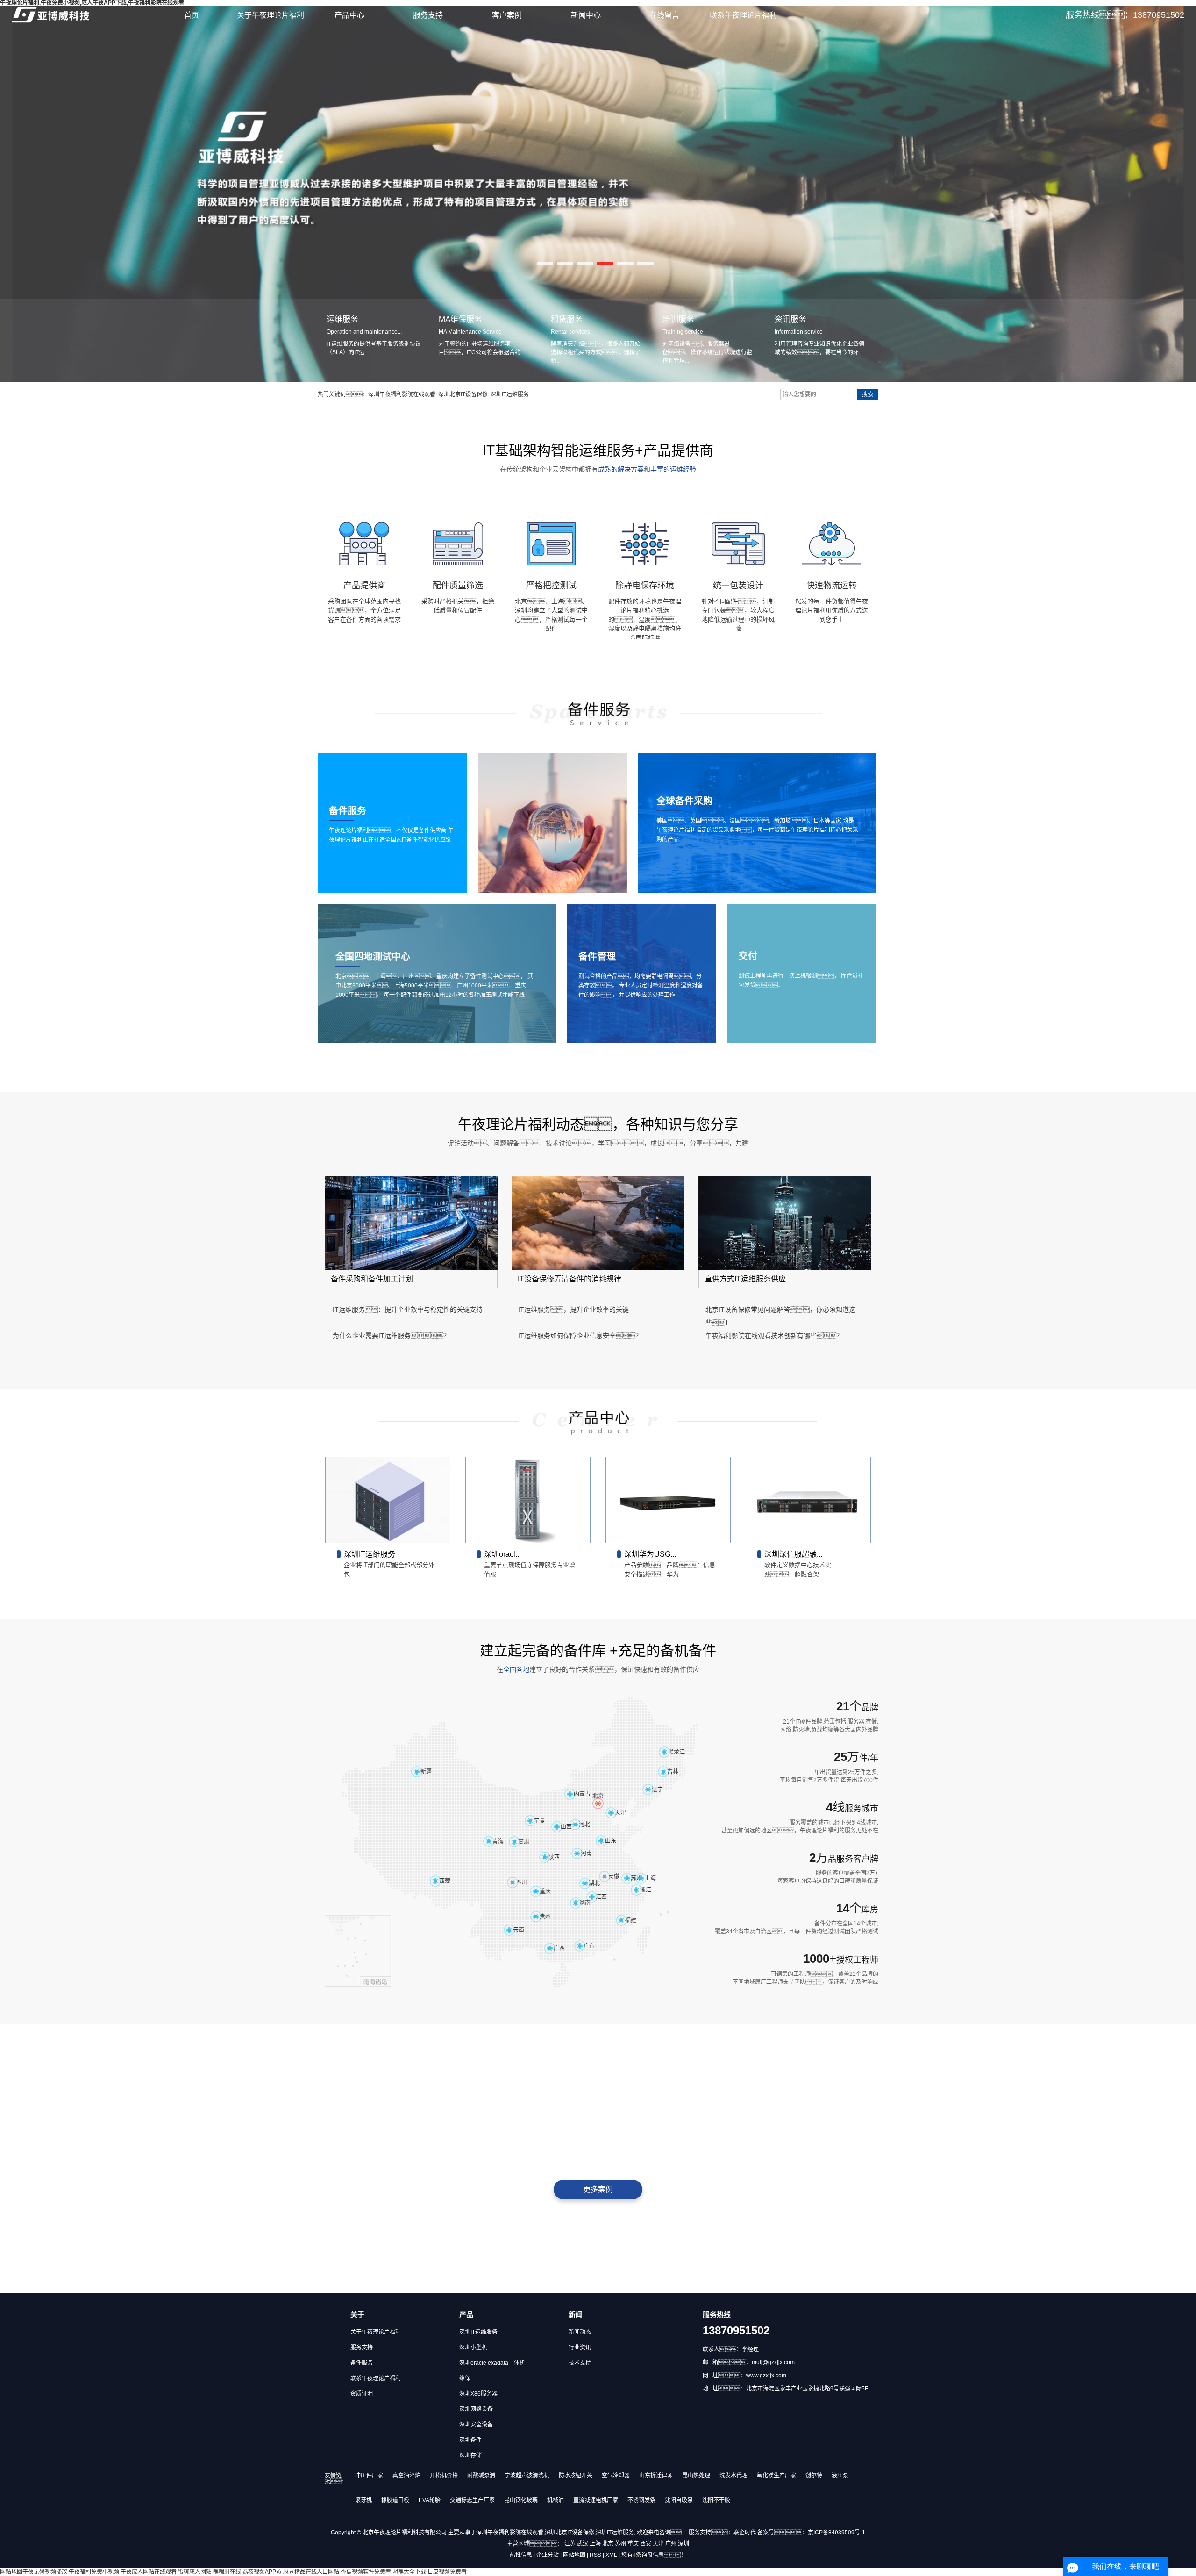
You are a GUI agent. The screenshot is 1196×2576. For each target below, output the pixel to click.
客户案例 (507, 15)
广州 (671, 2544)
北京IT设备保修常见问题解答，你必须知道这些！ (780, 1316)
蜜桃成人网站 (195, 2572)
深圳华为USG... (650, 1554)
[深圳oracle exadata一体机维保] (528, 1500)
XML (611, 2555)
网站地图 (574, 2555)
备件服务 (362, 2363)
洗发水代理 (733, 2476)
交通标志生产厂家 (472, 2500)
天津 (658, 2544)
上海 (595, 2544)
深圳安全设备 (476, 2425)
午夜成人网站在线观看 (149, 2572)
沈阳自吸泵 (679, 2500)
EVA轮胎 (430, 2500)
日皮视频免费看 (447, 2572)
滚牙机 (363, 2500)
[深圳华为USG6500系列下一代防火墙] (668, 1500)
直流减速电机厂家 (596, 2500)
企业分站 (548, 2555)
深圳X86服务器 (478, 2394)
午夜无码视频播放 (45, 2572)
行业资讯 (580, 2347)
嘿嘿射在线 (227, 2572)
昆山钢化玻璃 (521, 2500)
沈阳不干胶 (716, 2500)
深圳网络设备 (476, 2409)
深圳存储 (470, 2455)
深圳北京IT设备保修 (463, 394)
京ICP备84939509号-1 (836, 2533)
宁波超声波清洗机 (527, 2476)
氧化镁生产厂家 (776, 2476)
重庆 (633, 2544)
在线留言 (664, 15)
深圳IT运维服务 (510, 394)
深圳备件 (470, 2440)
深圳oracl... (502, 1554)
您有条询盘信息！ (654, 2555)
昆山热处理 (696, 2476)
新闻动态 (580, 2332)
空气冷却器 (616, 2476)
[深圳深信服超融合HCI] (808, 1500)
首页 (192, 15)
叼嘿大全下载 (409, 2572)
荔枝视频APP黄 (262, 2572)
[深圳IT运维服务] (388, 1500)
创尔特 (814, 2476)
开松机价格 (444, 2476)
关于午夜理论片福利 (271, 15)
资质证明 (362, 2394)
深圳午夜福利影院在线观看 (402, 394)
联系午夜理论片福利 (743, 15)
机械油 (555, 2500)
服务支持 (428, 15)
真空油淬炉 (406, 2476)
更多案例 (598, 2189)
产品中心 (349, 15)
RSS (595, 2555)
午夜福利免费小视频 (94, 2572)
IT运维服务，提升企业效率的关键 (573, 1309)
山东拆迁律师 (656, 2476)
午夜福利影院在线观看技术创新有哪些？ (774, 1336)
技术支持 (580, 2363)
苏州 (620, 2544)
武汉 (583, 2544)
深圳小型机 (473, 2347)
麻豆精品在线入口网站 (311, 2572)
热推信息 (521, 2555)
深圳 (683, 2544)
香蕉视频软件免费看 (366, 2572)
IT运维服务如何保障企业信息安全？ (580, 1336)
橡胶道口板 (395, 2500)
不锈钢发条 (641, 2500)
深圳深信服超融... (793, 1554)
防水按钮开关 (576, 2476)
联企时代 (745, 2533)
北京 (608, 2544)
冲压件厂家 (369, 2476)
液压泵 (840, 2476)
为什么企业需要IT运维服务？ (391, 1336)
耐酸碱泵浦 (481, 2476)
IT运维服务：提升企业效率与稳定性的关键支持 (408, 1309)
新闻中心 (586, 15)
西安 (646, 2544)
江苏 (570, 2544)
